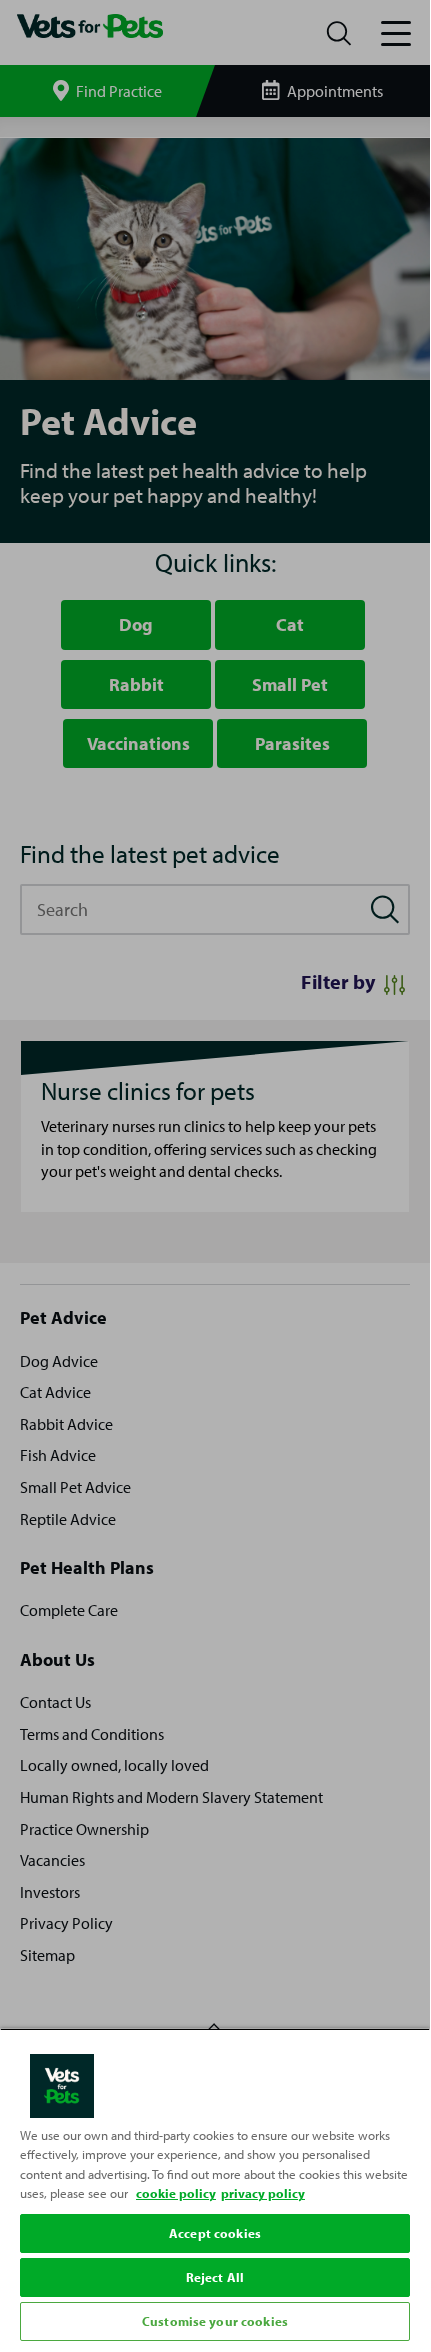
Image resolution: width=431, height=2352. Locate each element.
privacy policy (263, 2193)
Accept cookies (215, 2233)
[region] (215, 2187)
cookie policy (176, 2193)
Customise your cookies (215, 2321)
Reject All (215, 2277)
